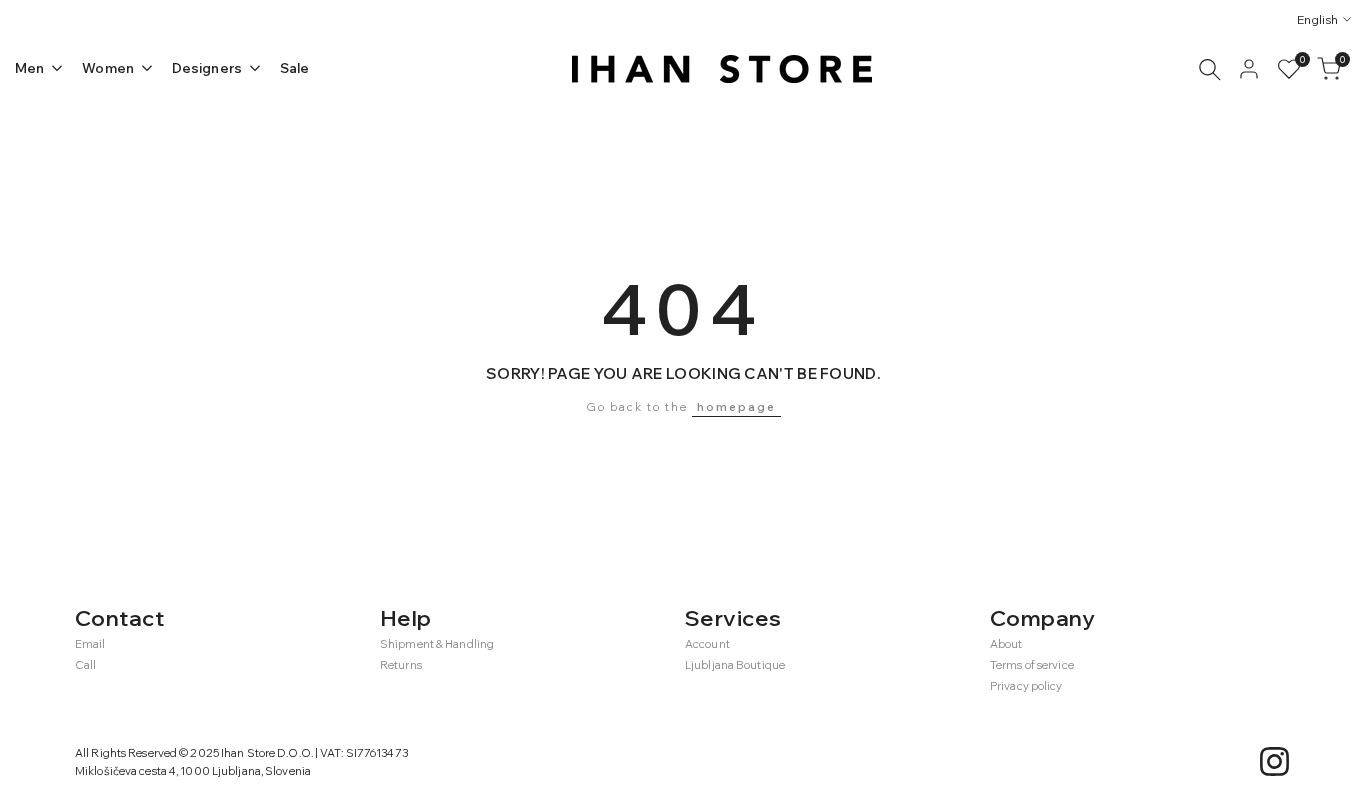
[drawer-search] (1210, 69)
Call (85, 665)
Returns (401, 665)
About (1006, 644)
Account (707, 644)
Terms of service (1032, 665)
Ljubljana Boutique (735, 665)
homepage (736, 407)
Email (90, 644)
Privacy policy (1026, 686)
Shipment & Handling (437, 644)
